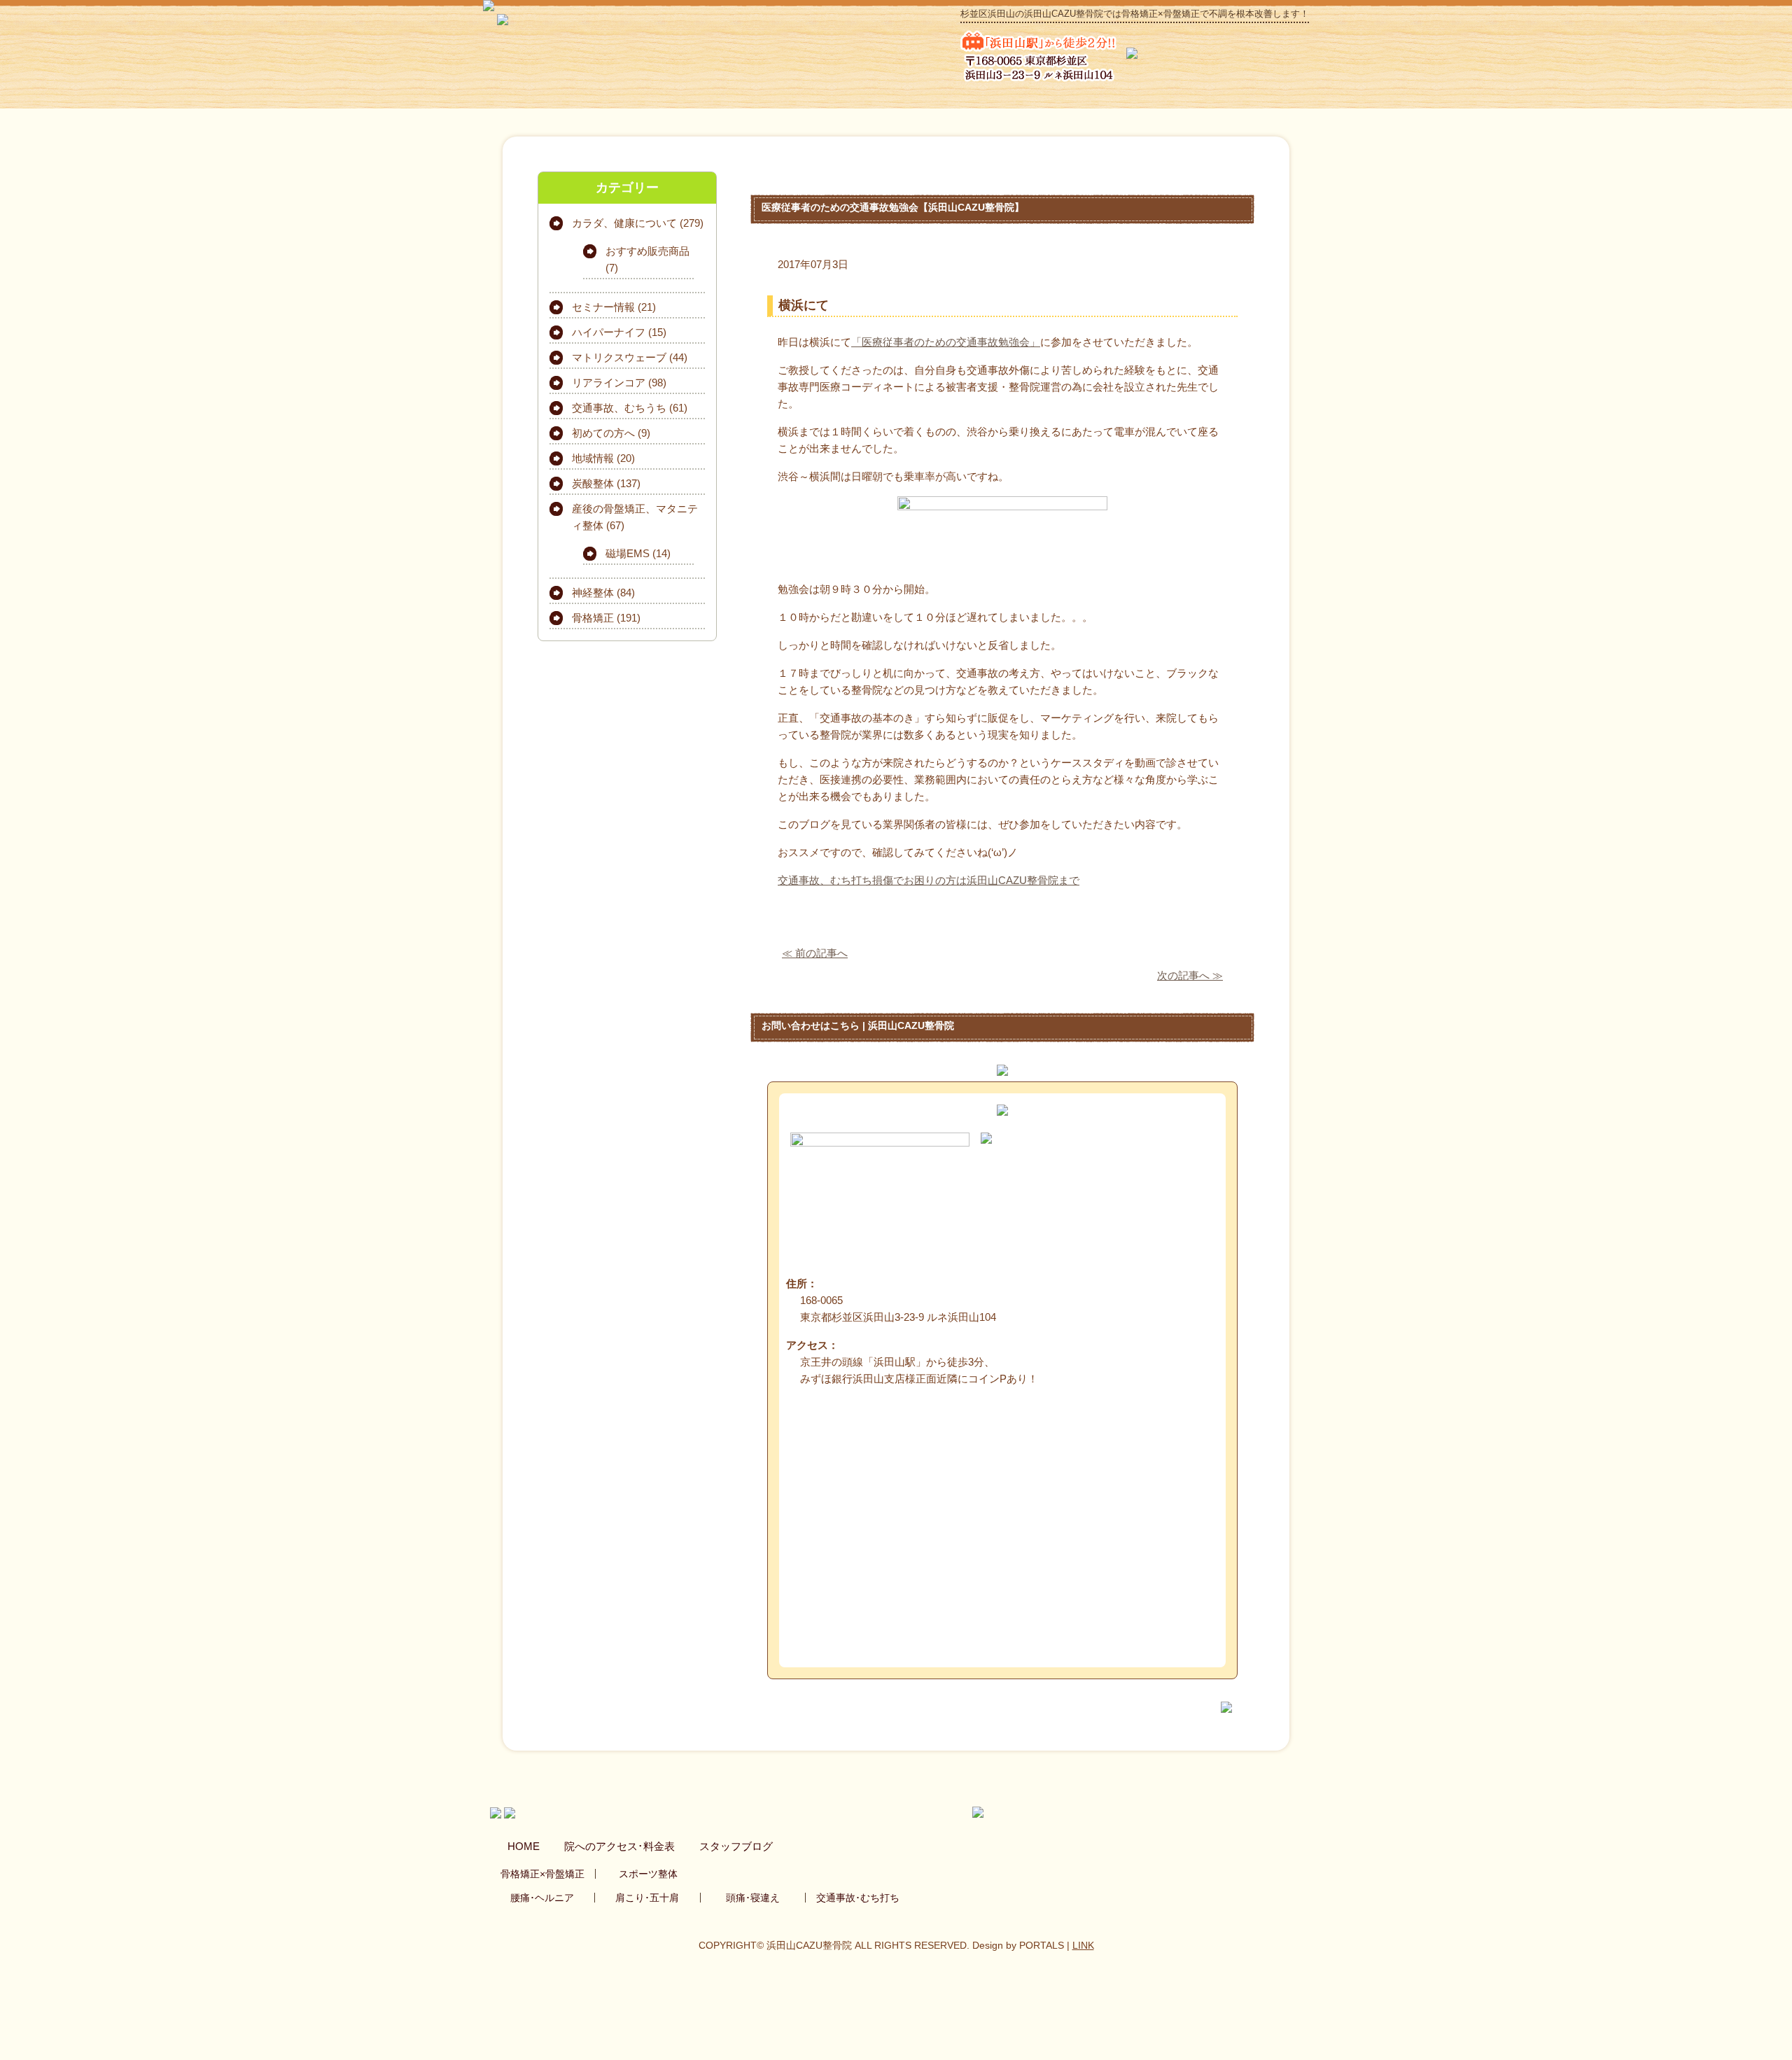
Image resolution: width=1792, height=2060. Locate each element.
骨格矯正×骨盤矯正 (542, 1874)
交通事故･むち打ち (858, 1898)
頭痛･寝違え (753, 1898)
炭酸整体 (593, 483)
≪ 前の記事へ (815, 953)
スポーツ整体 (648, 1874)
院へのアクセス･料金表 (619, 1846)
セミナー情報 (603, 307)
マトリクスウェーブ (619, 357)
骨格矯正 (593, 618)
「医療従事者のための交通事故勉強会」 (946, 342)
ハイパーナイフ (609, 332)
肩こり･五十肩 (647, 1898)
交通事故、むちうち (619, 408)
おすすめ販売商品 (647, 251)
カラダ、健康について (624, 223)
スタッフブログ (736, 1846)
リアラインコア (609, 383)
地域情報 (593, 458)
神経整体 (593, 593)
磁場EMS (628, 553)
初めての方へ (603, 433)
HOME (524, 1846)
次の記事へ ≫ (1190, 975)
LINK (1083, 1945)
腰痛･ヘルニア (542, 1898)
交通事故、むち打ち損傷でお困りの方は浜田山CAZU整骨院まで (929, 880)
